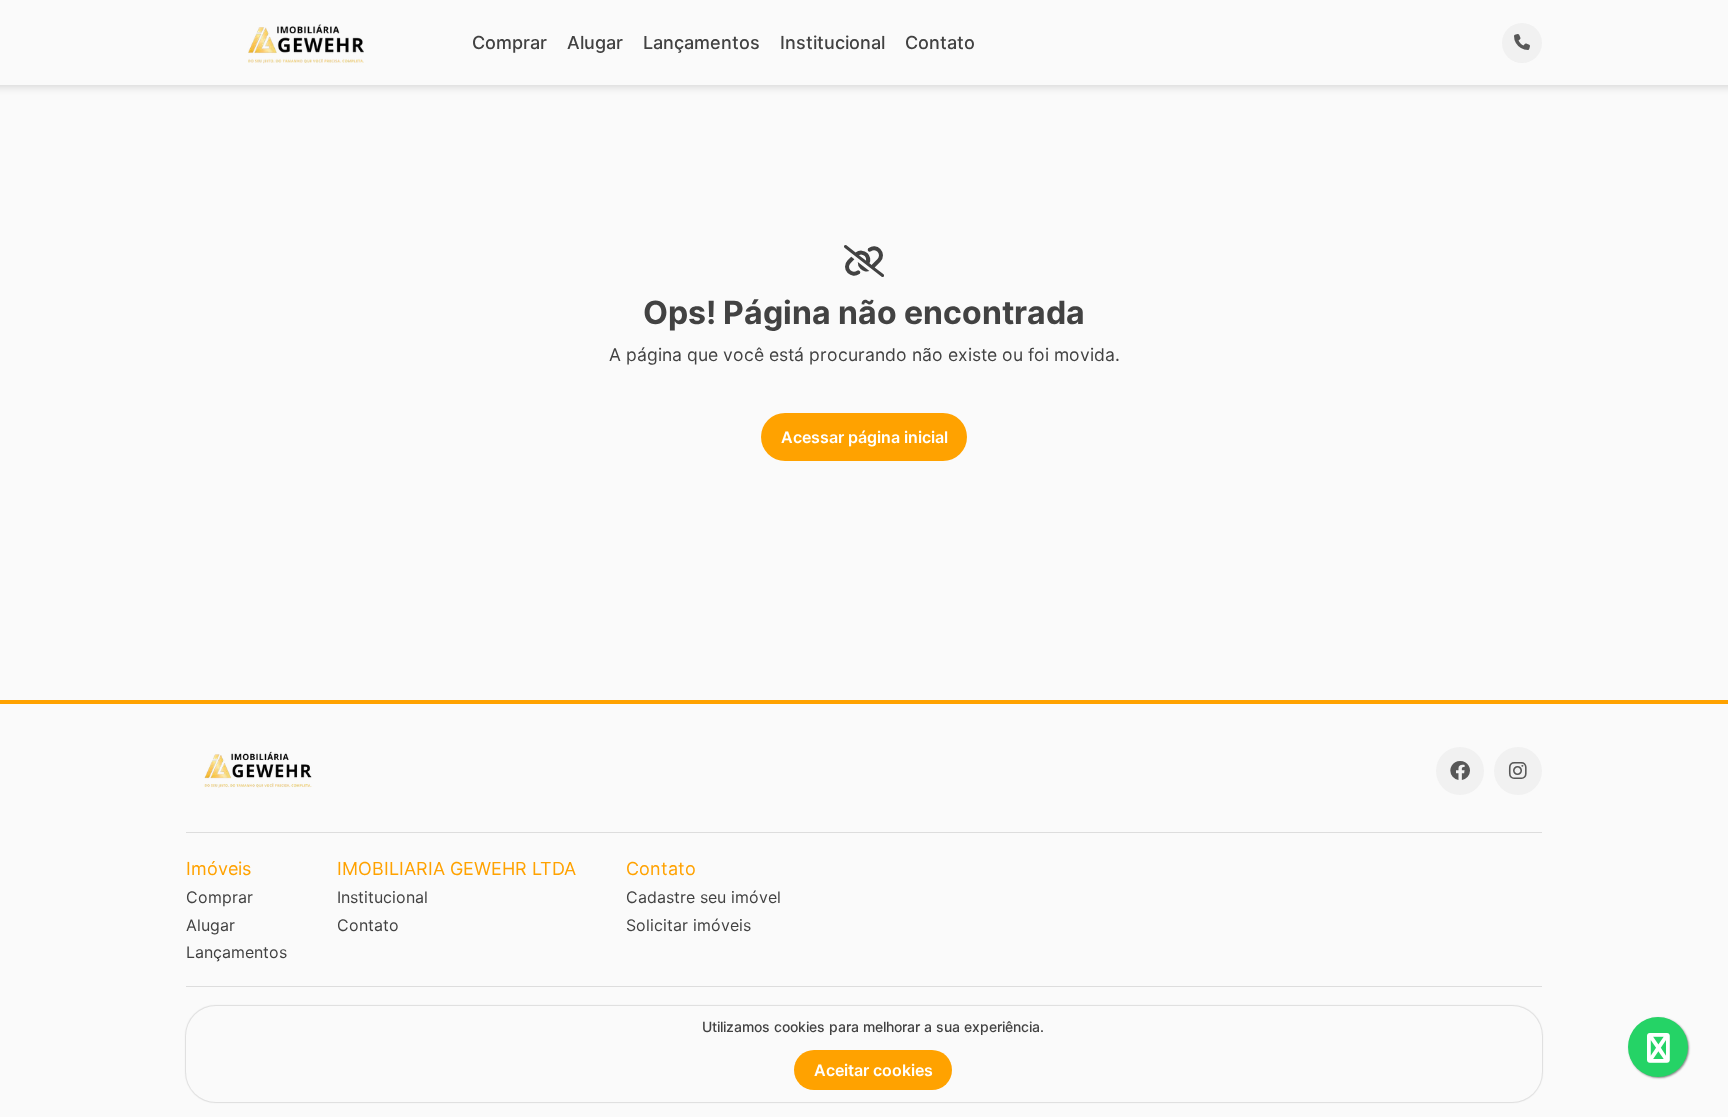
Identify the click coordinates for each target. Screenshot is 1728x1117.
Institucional (832, 42)
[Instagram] (1518, 771)
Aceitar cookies (873, 1070)
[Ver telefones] (1522, 43)
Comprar (509, 42)
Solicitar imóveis (688, 925)
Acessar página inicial (864, 437)
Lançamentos (701, 42)
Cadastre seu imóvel (703, 897)
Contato (940, 42)
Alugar (595, 42)
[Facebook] (1460, 771)
